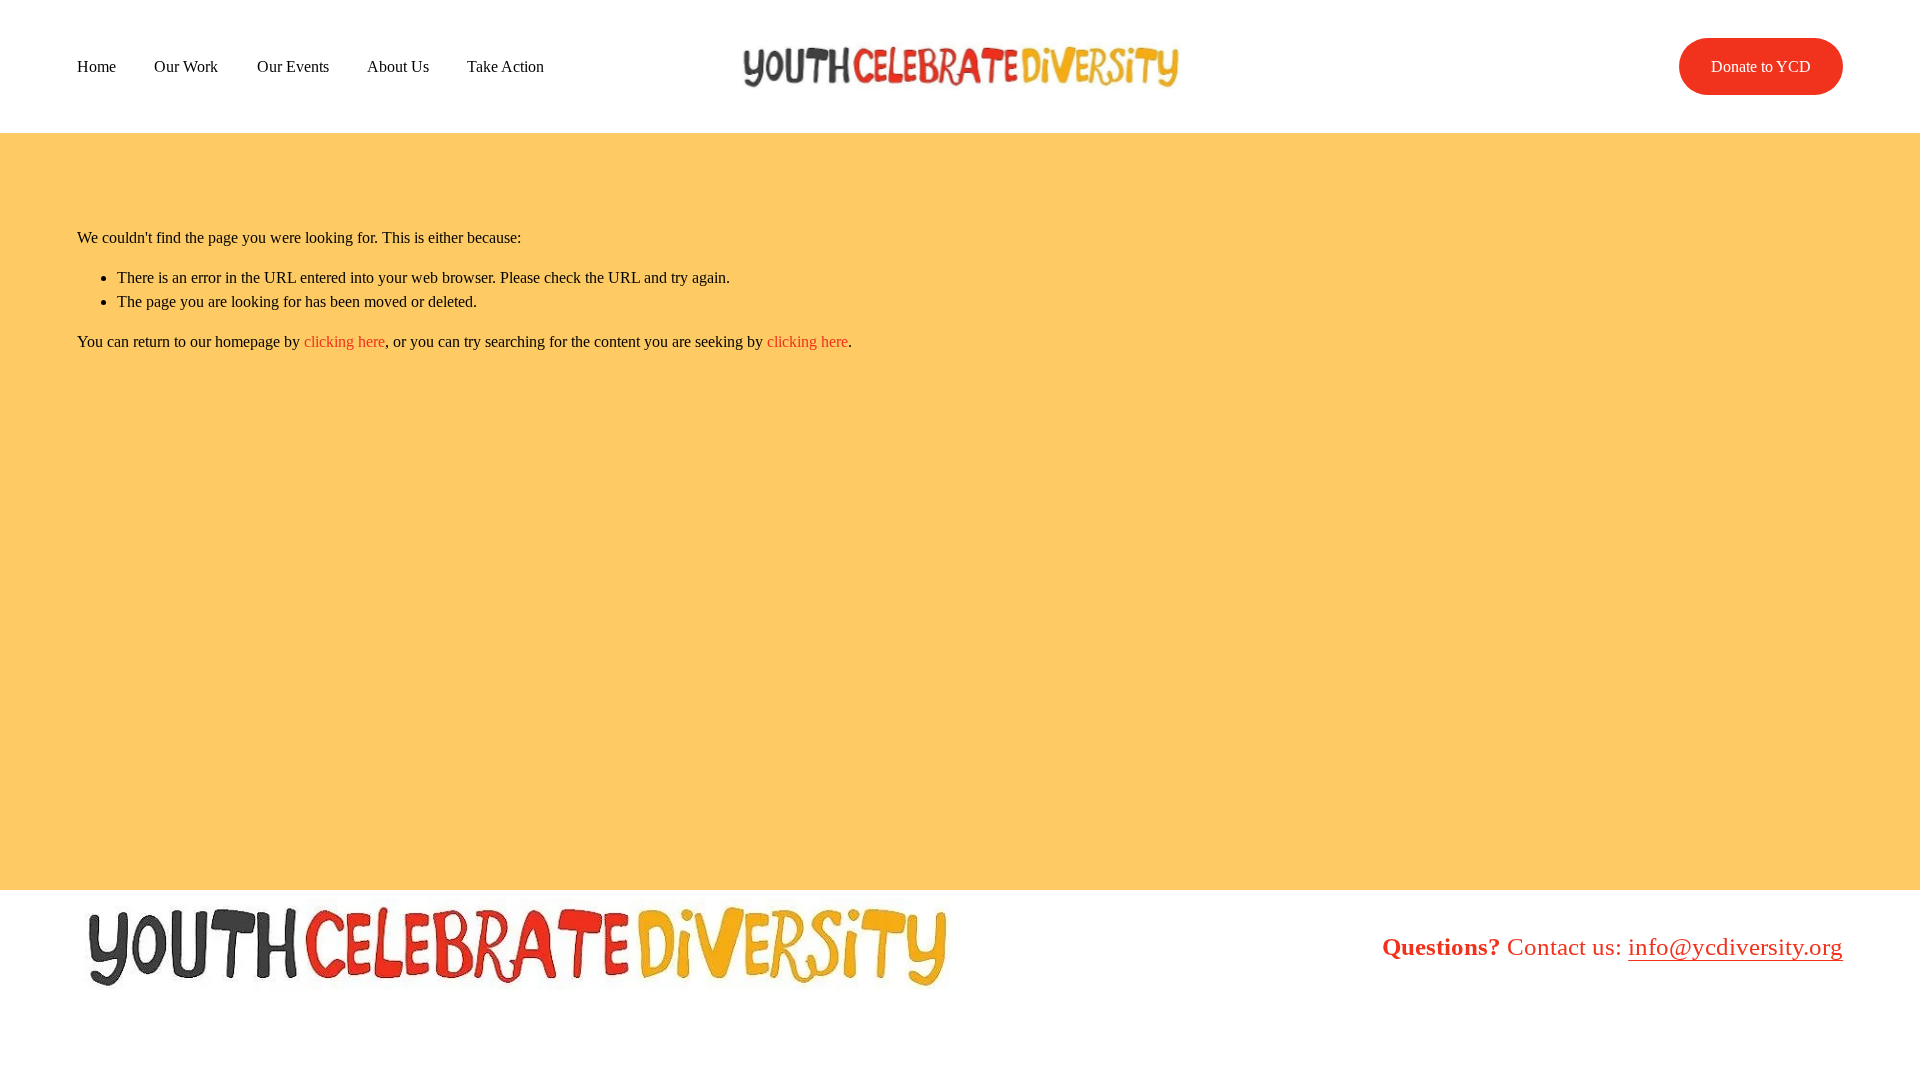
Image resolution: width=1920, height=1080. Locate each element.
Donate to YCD (1761, 66)
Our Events (293, 66)
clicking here (344, 341)
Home (96, 66)
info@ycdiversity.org (1735, 946)
